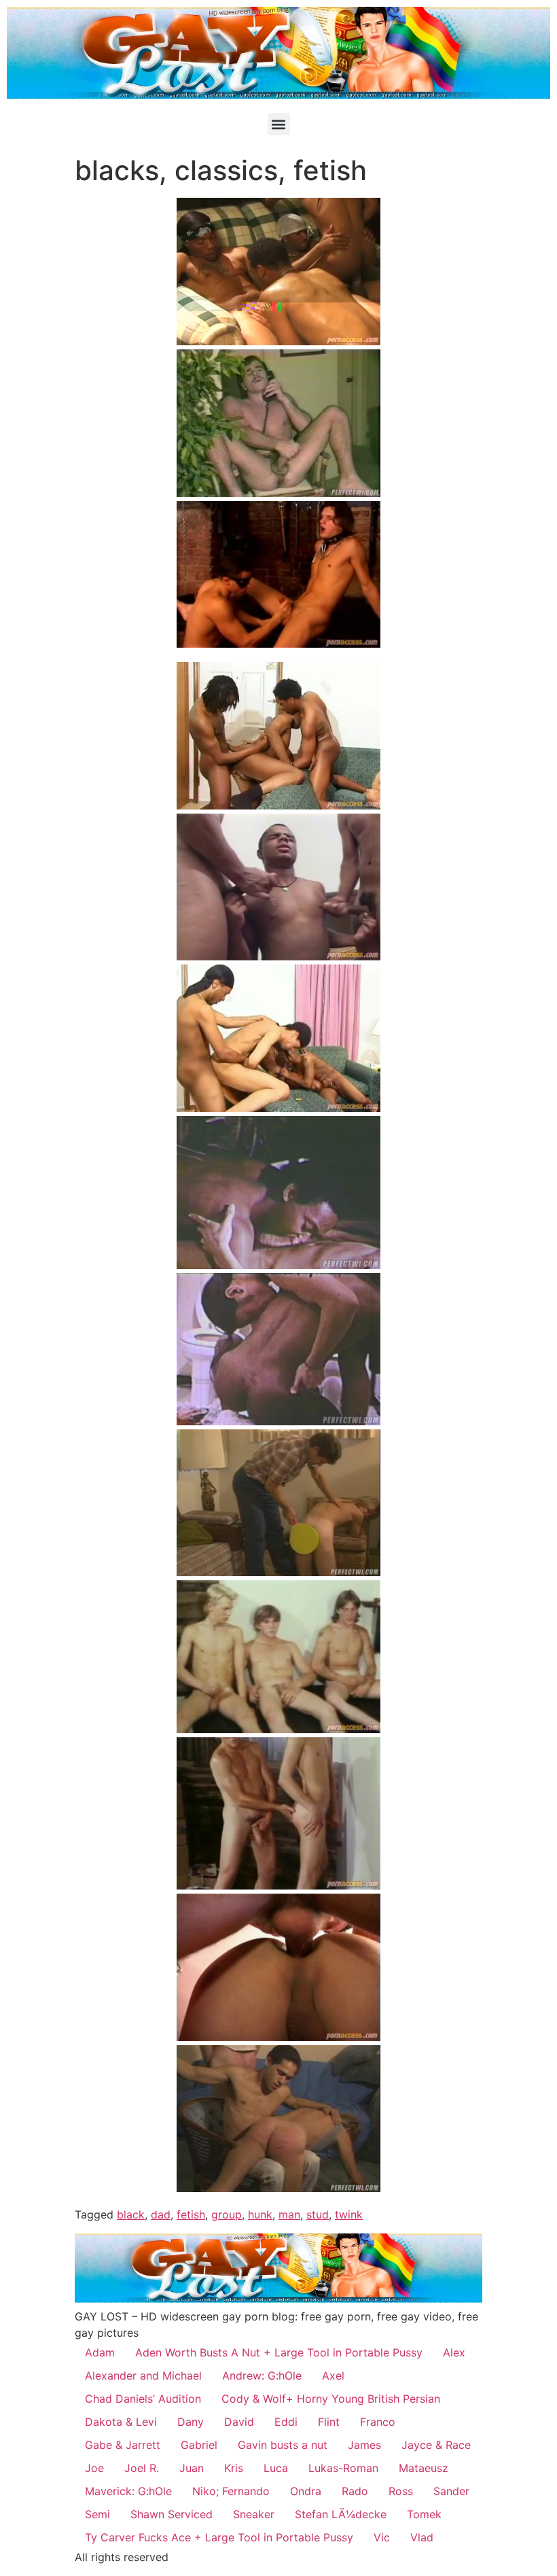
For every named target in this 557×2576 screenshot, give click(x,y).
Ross (401, 2491)
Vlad (422, 2537)
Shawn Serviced (172, 2514)
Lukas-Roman (343, 2468)
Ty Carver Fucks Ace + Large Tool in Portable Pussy (219, 2537)
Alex (454, 2352)
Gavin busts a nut (283, 2445)
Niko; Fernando (231, 2491)
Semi (97, 2514)
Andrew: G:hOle (262, 2375)
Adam (100, 2352)
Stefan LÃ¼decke (341, 2514)
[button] (279, 124)
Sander (451, 2491)
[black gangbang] (278, 341)
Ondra (306, 2491)
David (239, 2422)
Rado (355, 2491)
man (289, 2214)
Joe (94, 2468)
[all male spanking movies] (278, 644)
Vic (382, 2537)
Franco (378, 2422)
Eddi (286, 2422)
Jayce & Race (436, 2445)
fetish (191, 2214)
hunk (260, 2214)
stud (318, 2214)
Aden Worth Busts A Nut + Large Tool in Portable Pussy (279, 2352)
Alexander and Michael (143, 2375)
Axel (333, 2375)
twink (349, 2214)
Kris (234, 2468)
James (364, 2445)
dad (161, 2214)
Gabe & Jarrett (123, 2445)
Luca (276, 2468)
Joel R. (142, 2468)
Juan (192, 2468)
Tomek (424, 2514)
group (227, 2214)
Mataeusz (424, 2468)
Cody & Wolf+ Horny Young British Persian (331, 2399)
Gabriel (199, 2445)
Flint (329, 2422)
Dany (191, 2422)
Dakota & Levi (121, 2422)
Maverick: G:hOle (128, 2491)
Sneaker (254, 2514)
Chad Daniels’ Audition (143, 2399)
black (131, 2214)
